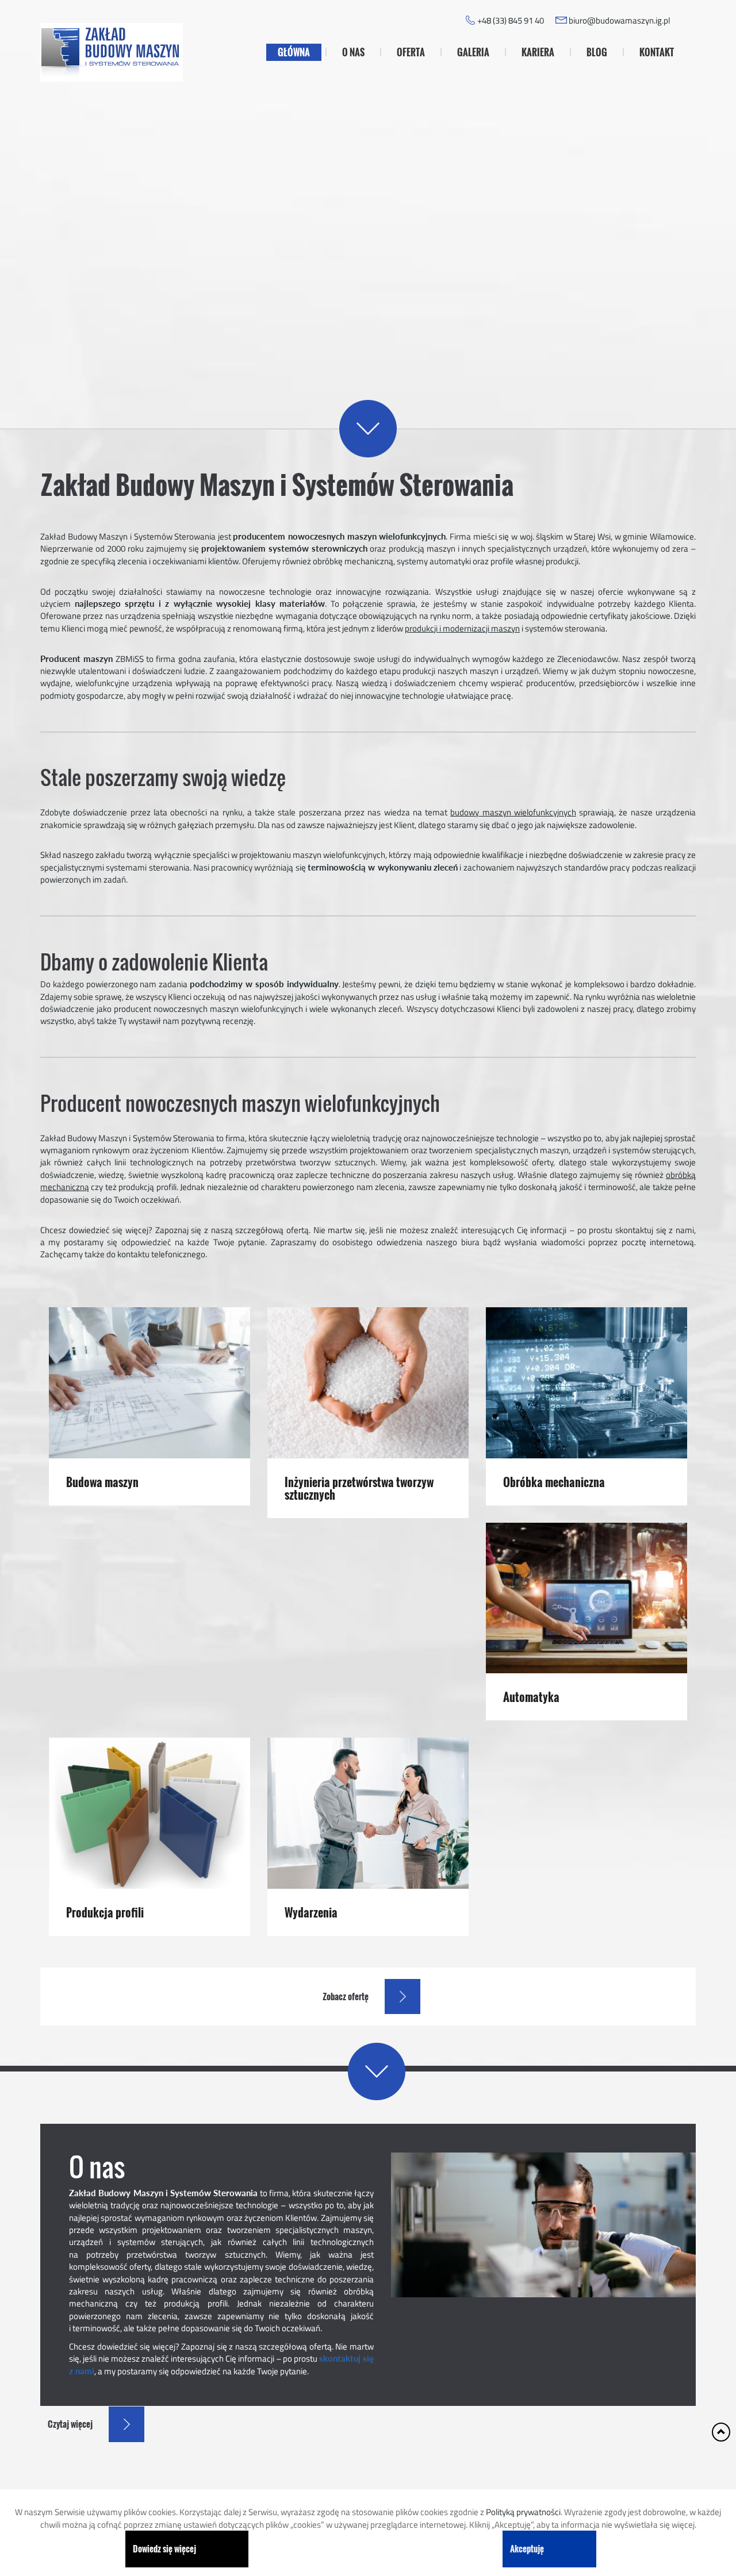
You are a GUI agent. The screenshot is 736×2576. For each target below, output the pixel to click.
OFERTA (411, 52)
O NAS (353, 52)
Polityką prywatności (523, 2512)
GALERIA (473, 52)
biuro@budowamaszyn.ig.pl (619, 20)
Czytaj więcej (461, 345)
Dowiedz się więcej (164, 2548)
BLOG (597, 52)
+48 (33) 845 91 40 (511, 20)
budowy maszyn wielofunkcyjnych (513, 812)
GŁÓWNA (294, 52)
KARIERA (538, 52)
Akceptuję (527, 2548)
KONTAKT (657, 52)
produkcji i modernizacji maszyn (462, 628)
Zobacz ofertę (346, 1996)
